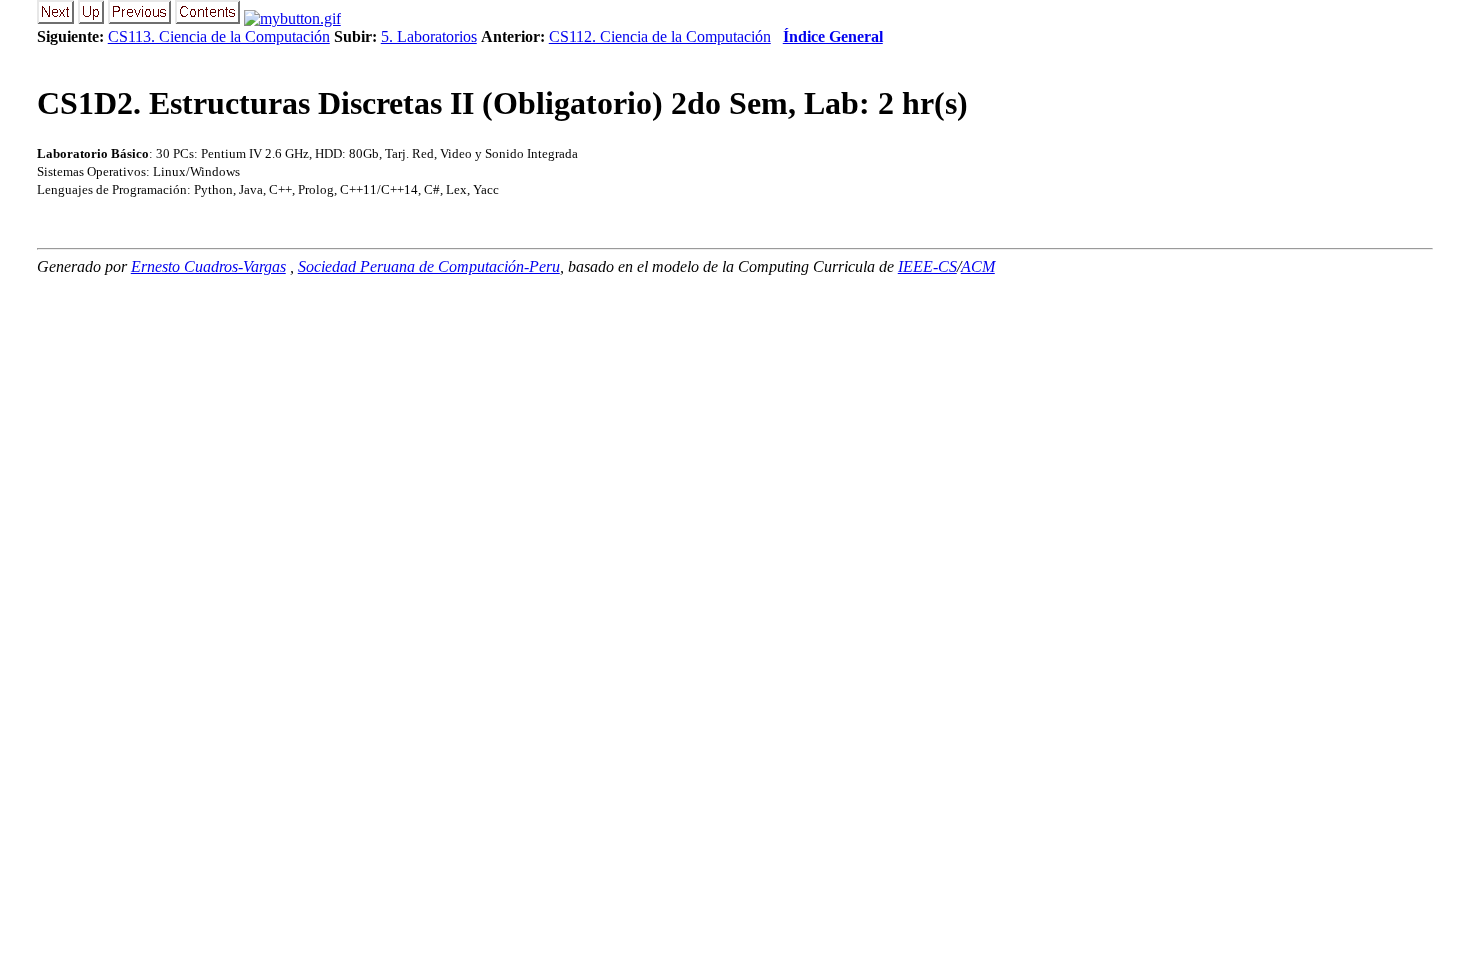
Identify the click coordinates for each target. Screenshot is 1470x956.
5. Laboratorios (429, 36)
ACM (978, 266)
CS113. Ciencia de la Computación (219, 36)
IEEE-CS (927, 266)
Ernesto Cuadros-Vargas (208, 266)
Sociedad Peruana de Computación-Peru (429, 266)
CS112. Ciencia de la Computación (660, 36)
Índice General (833, 36)
